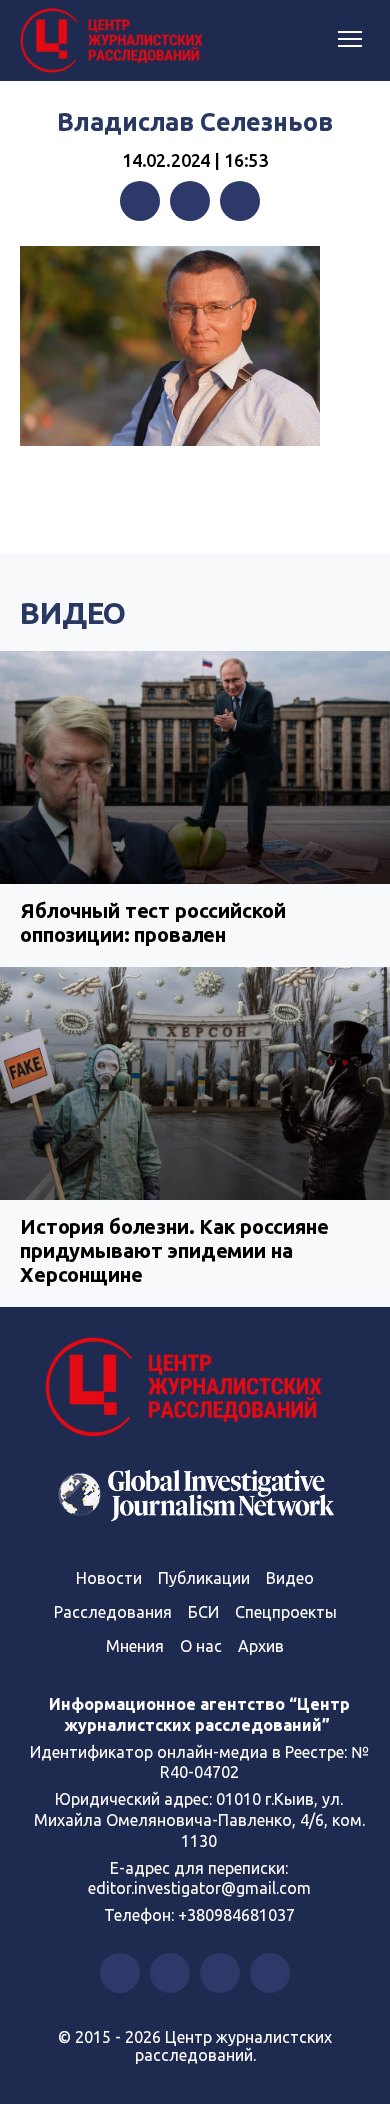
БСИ (203, 1612)
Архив (261, 1646)
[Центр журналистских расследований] (115, 41)
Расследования (113, 1612)
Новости (109, 1578)
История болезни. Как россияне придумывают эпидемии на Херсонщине (174, 1250)
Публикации (204, 1578)
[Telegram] (240, 201)
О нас (201, 1646)
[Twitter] (190, 201)
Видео (73, 613)
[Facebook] (140, 201)
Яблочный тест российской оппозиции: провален (152, 922)
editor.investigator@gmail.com (199, 1888)
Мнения (135, 1646)
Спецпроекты (286, 1612)
